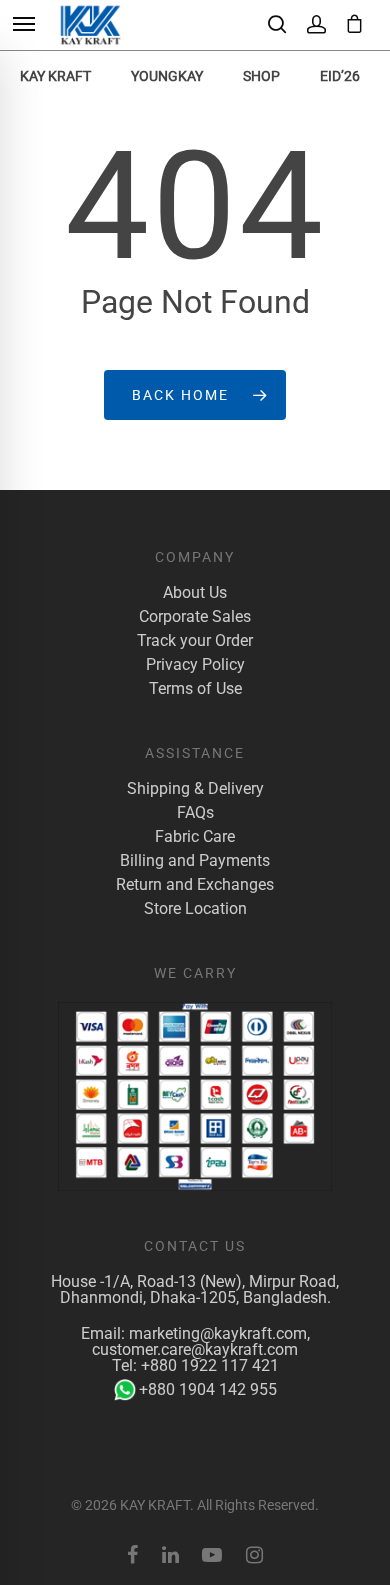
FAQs (195, 813)
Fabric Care (195, 837)
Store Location (195, 909)
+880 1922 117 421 (210, 1365)
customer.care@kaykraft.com (195, 1349)
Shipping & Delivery (195, 789)
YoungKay (167, 76)
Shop (261, 76)
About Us (195, 593)
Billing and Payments (195, 861)
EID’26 (340, 76)
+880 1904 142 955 (208, 1389)
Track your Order (195, 641)
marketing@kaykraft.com (218, 1333)
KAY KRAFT (55, 76)
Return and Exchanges (195, 885)
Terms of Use (195, 689)
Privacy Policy (195, 665)
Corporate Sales (195, 617)
